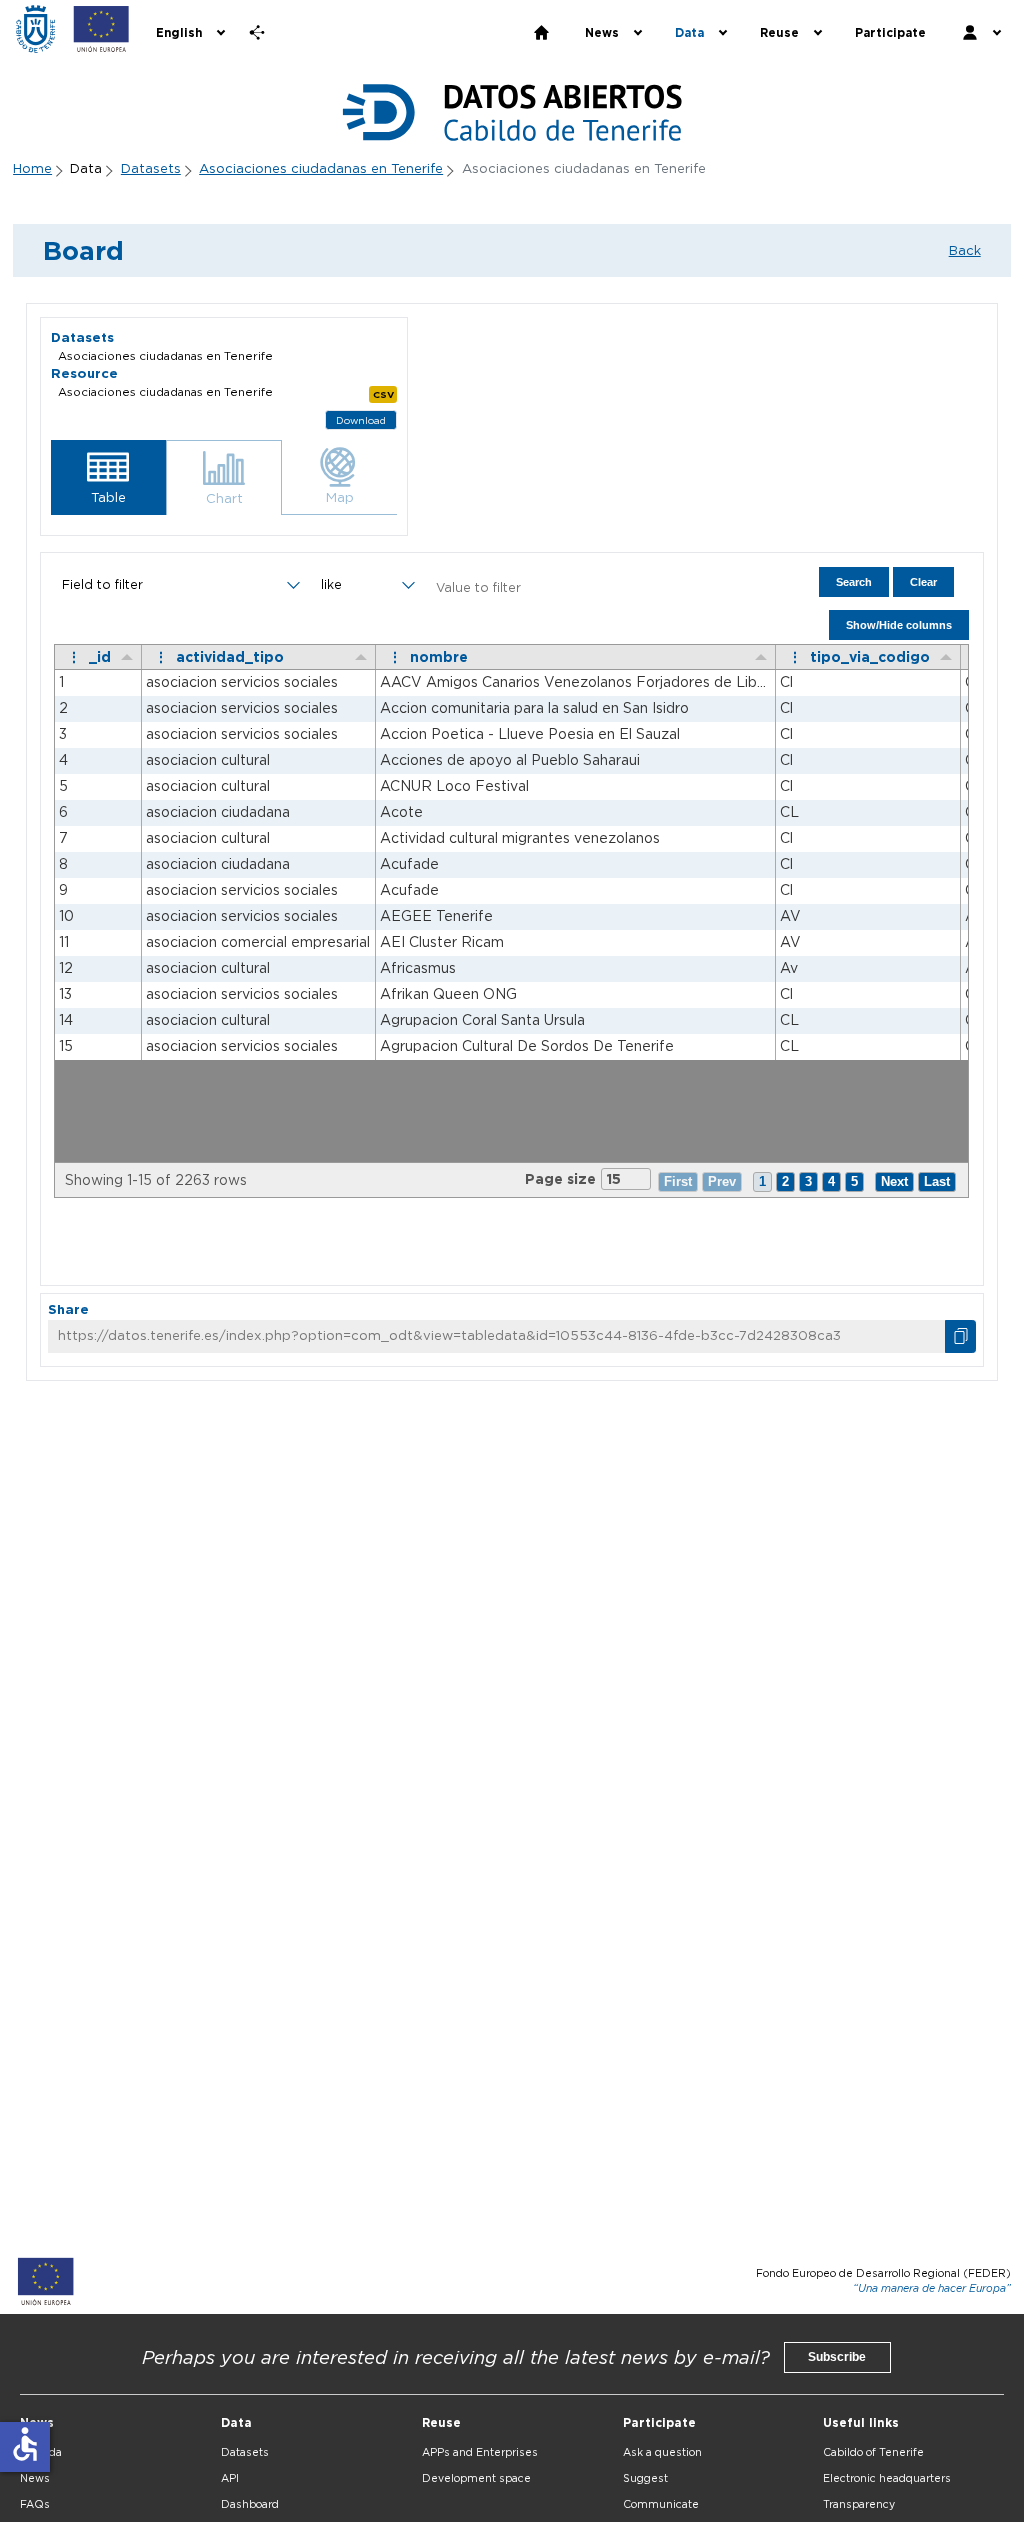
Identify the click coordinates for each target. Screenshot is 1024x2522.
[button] (108, 478)
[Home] (35, 29)
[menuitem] (189, 33)
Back (965, 250)
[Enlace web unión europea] (101, 29)
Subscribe (837, 2357)
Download (361, 420)
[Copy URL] (960, 1336)
